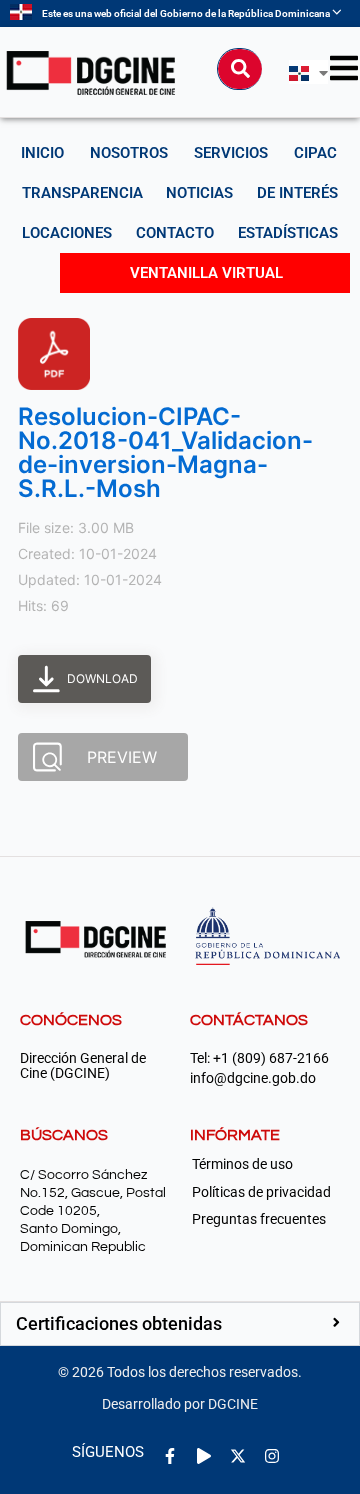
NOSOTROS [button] (129, 153)
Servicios (231, 153)
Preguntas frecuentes (259, 1219)
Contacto (175, 233)
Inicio (42, 153)
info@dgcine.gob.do (253, 1078)
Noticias (199, 193)
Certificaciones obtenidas (119, 1323)
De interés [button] (297, 193)
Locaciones (67, 233)
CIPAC (315, 153)
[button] (180, 1324)
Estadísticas (288, 233)
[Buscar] (240, 69)
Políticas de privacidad (261, 1192)
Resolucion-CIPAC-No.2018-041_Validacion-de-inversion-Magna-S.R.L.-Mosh (165, 452)
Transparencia (82, 193)
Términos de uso (242, 1164)
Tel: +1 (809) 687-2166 (259, 1058)
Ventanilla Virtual (206, 273)
